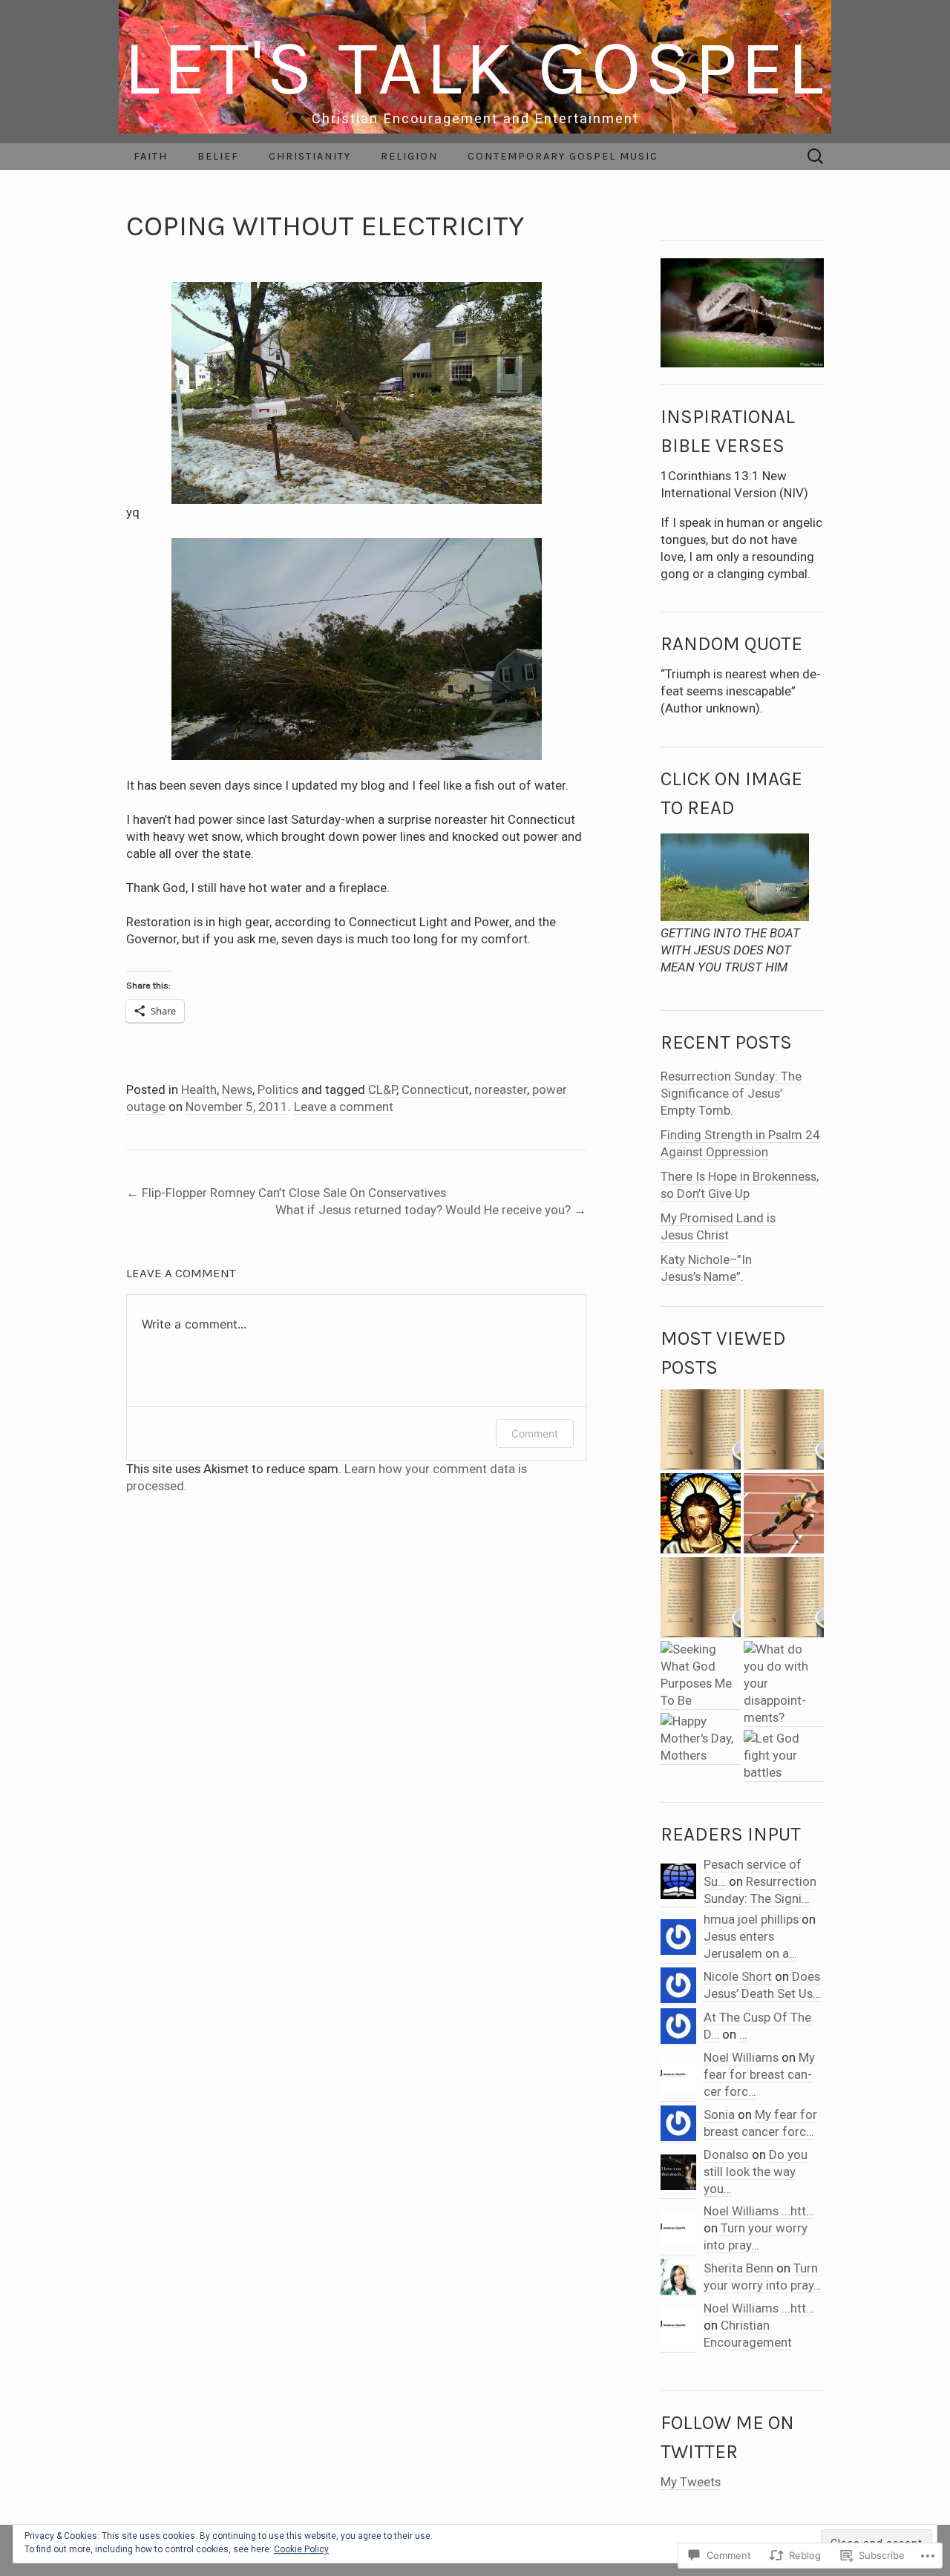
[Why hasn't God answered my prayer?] (784, 1430)
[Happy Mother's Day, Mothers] (701, 1739)
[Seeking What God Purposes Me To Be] (701, 1675)
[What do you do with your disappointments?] (784, 1684)
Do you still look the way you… (756, 2172)
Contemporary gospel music (563, 156)
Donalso (726, 2154)
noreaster (501, 1089)
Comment (535, 1433)
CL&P (382, 1089)
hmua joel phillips (751, 1919)
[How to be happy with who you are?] (784, 1514)
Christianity (310, 156)
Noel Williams (741, 2057)
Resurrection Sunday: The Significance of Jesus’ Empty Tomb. (731, 1093)
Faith (151, 156)
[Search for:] (816, 157)
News (237, 1089)
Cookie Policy (301, 2549)
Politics (278, 1089)
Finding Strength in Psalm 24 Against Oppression (740, 1143)
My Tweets (691, 2482)
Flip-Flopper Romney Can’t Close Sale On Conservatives (286, 1193)
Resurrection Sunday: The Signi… (760, 1890)
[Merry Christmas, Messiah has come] (701, 1597)
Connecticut (435, 1089)
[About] (701, 1514)
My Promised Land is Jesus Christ (718, 1226)
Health (199, 1089)
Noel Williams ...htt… (759, 2211)
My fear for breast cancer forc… (759, 2074)
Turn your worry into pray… (756, 2236)
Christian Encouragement (748, 2334)
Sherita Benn (738, 2268)
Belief (218, 156)
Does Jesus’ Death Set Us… (762, 1985)
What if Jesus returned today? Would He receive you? (431, 1210)
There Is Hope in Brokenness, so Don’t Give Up (740, 1185)
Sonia (719, 2114)
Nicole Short (738, 1976)
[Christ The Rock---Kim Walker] (701, 1430)
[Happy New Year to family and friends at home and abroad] (784, 1597)
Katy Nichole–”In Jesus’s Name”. (706, 1268)
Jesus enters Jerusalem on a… (750, 1945)
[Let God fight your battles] (784, 1756)
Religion (409, 156)
